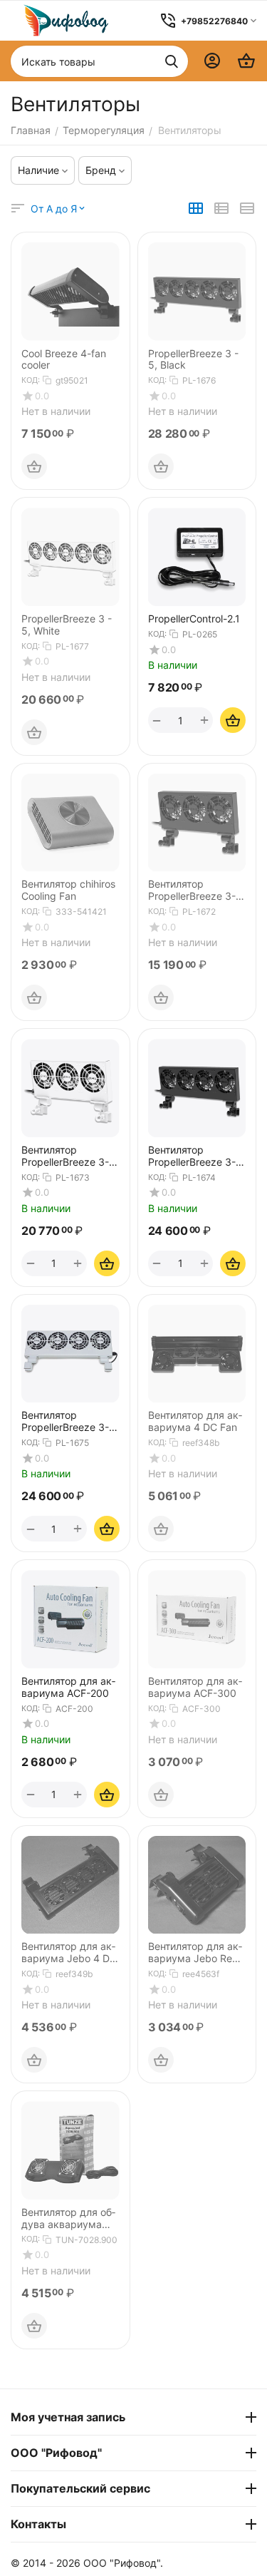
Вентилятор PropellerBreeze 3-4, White (70, 1422)
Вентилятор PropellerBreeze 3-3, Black (197, 891)
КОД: (31, 380)
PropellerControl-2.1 (194, 619)
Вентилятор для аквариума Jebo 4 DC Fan (69, 1953)
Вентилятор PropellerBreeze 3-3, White (70, 1156)
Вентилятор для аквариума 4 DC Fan (195, 1421)
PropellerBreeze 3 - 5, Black (193, 360)
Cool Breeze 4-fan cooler (64, 360)
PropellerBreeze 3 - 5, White (67, 625)
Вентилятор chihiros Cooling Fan (68, 890)
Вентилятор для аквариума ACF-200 (68, 1687)
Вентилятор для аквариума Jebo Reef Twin (195, 1953)
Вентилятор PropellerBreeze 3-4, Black (197, 1156)
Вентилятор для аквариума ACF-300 (195, 1687)
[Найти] (172, 61)
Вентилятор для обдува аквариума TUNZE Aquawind (68, 2219)
